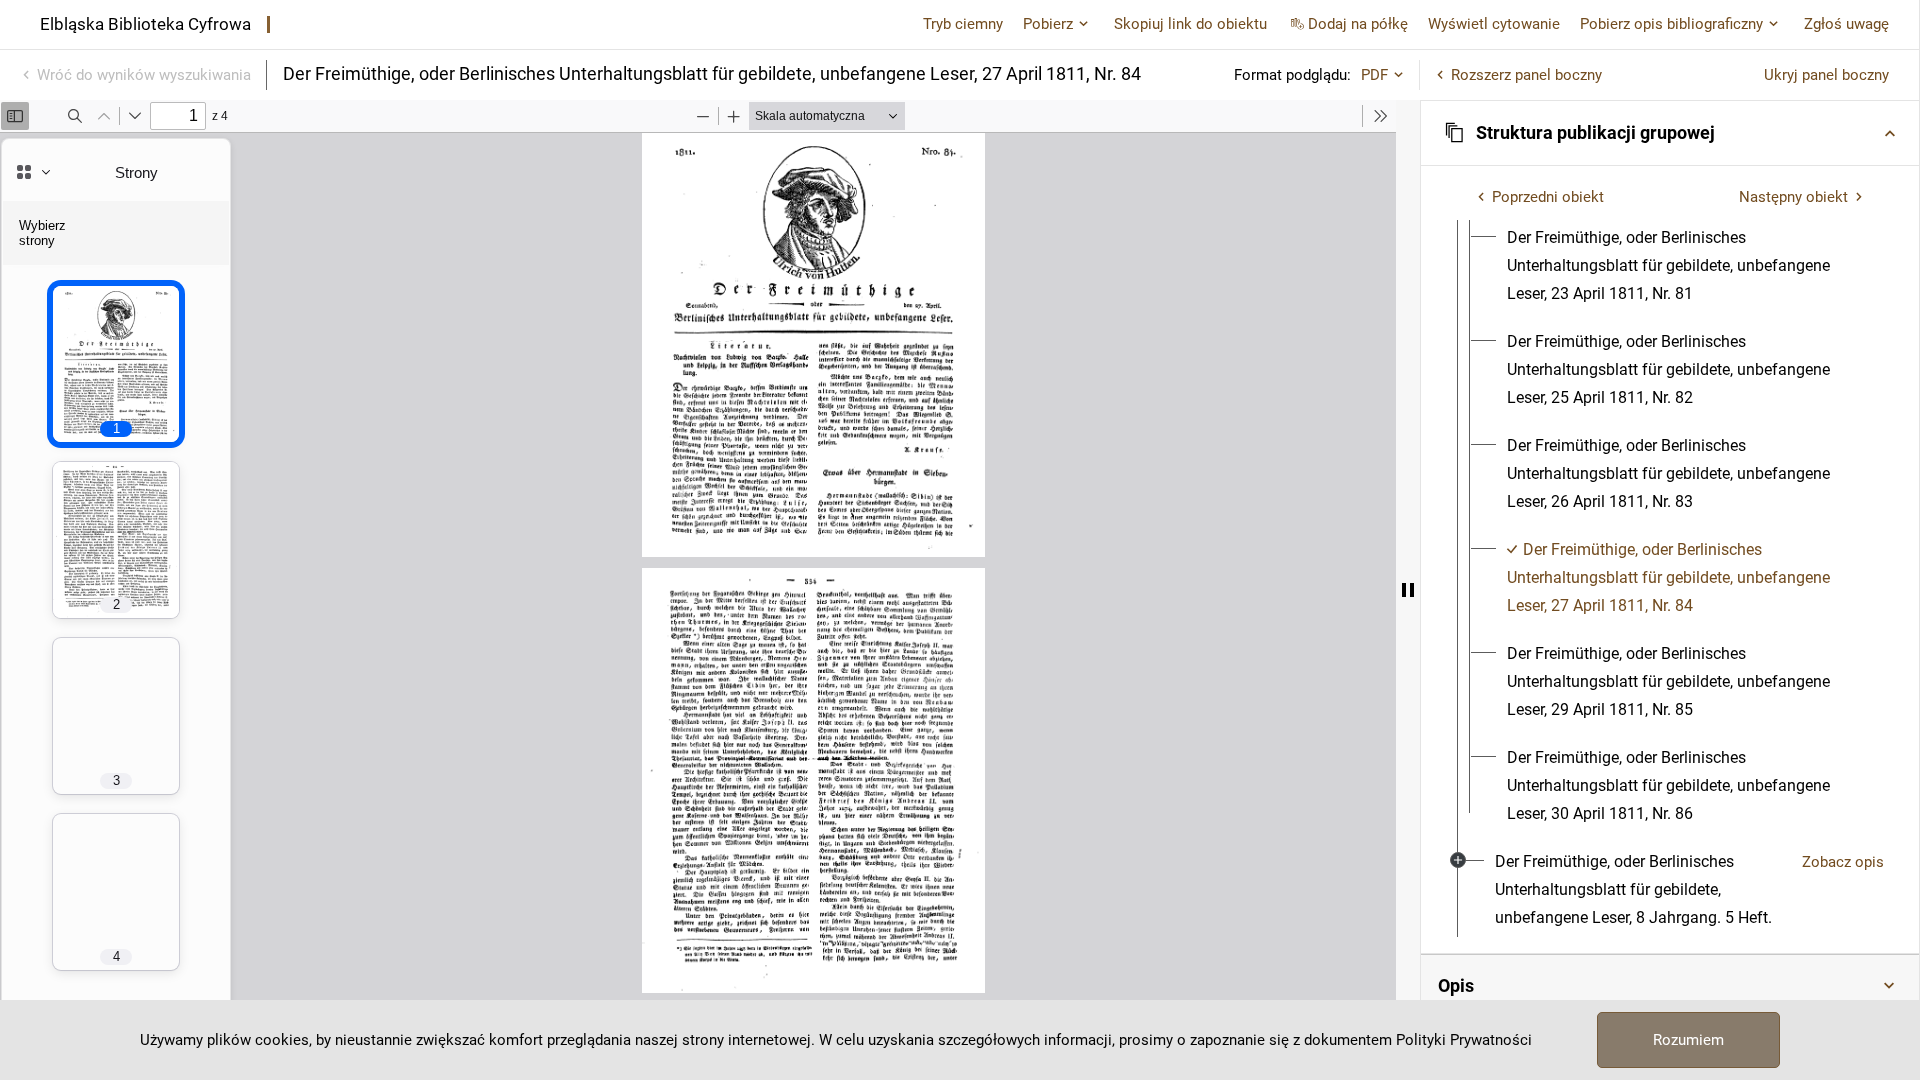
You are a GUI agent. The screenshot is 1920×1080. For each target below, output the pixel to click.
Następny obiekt (1793, 197)
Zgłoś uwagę (1846, 24)
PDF (1374, 75)
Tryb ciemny (963, 24)
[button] (1670, 133)
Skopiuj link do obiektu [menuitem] (1190, 24)
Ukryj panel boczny (1826, 75)
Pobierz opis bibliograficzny (1671, 24)
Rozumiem (1688, 1040)
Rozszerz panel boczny (1526, 75)
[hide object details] (1408, 590)
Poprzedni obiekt (1548, 197)
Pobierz (1048, 24)
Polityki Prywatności (1464, 1040)
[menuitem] (1688, 266)
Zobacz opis (1843, 862)
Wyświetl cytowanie (1494, 24)
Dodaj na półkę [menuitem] (1358, 24)
